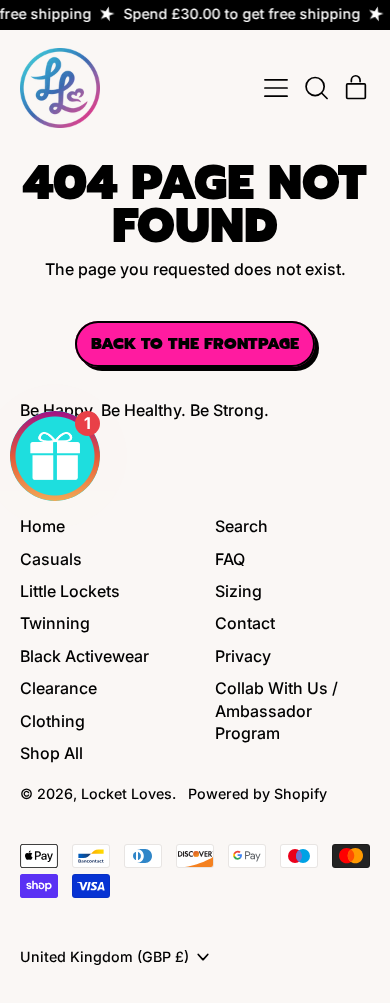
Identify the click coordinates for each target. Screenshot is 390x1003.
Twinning (55, 623)
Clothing (52, 721)
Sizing (238, 591)
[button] (316, 88)
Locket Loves (126, 793)
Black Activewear (84, 656)
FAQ (230, 559)
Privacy (243, 656)
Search (241, 526)
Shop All (51, 753)
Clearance (58, 688)
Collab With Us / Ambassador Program (276, 710)
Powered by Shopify (257, 793)
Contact (245, 623)
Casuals (51, 559)
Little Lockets (70, 591)
